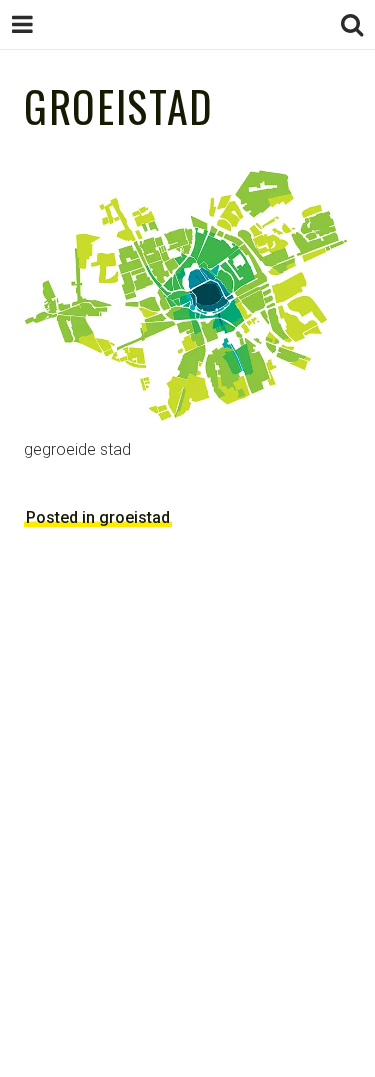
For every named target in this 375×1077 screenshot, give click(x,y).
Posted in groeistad (98, 517)
